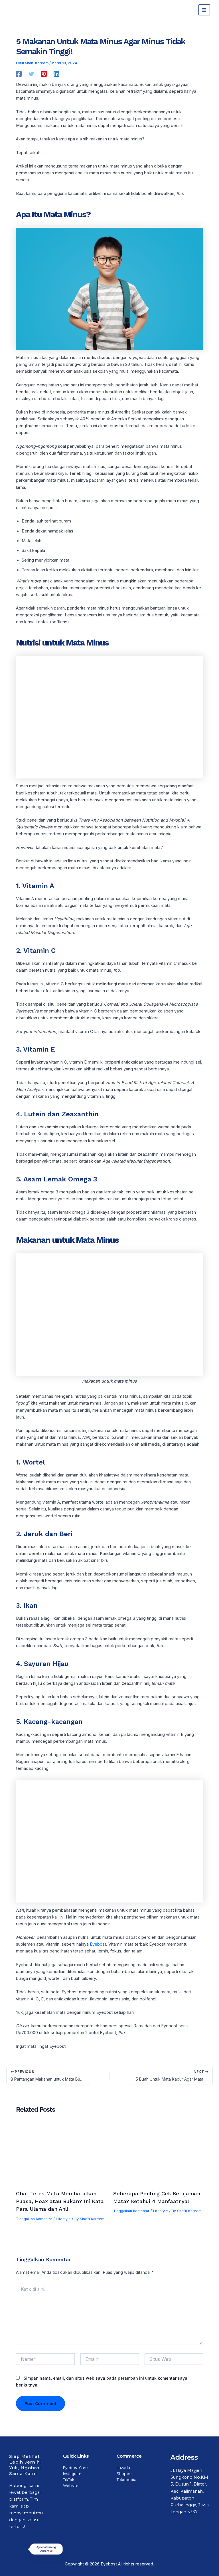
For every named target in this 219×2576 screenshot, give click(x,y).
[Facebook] (19, 74)
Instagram (72, 2474)
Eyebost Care (75, 2468)
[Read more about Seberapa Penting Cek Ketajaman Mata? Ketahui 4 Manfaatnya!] (158, 2156)
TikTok (69, 2480)
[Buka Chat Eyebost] (21, 2565)
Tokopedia (126, 2480)
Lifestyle (63, 2219)
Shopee (124, 2474)
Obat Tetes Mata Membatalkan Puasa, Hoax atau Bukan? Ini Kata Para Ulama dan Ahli (60, 2201)
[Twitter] (31, 74)
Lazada (123, 2468)
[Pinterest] (44, 74)
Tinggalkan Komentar (34, 2219)
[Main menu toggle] (204, 10)
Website (71, 2486)
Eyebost (98, 1944)
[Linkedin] (56, 74)
